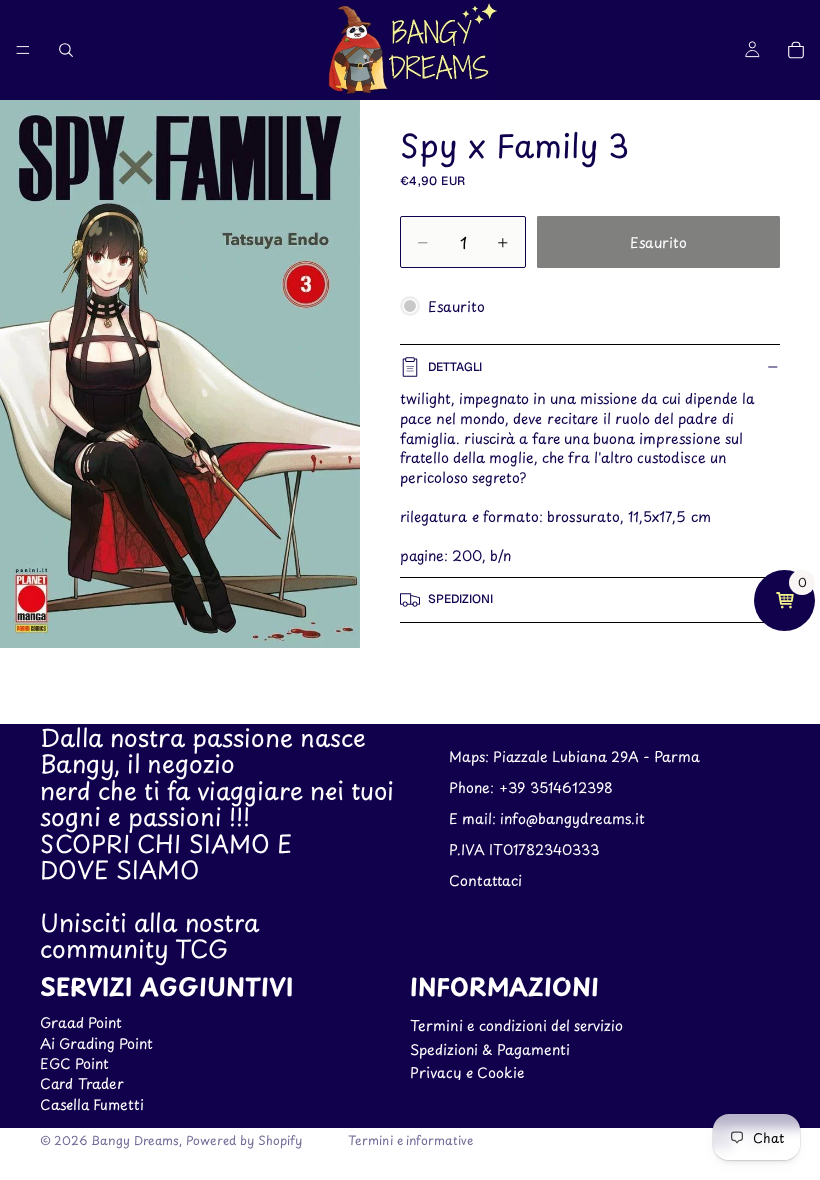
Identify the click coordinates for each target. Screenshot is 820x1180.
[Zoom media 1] (180, 374)
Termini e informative (410, 1140)
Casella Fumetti (92, 1104)
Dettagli (455, 367)
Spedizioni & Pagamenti (490, 1048)
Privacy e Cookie (467, 1072)
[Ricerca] (66, 50)
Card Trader (82, 1083)
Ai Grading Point (96, 1042)
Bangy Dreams (135, 1140)
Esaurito (658, 242)
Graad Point (81, 1022)
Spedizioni (460, 599)
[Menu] (23, 50)
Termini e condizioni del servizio (516, 1025)
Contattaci (485, 879)
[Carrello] (796, 50)
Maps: (471, 756)
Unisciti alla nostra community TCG (149, 935)
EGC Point (74, 1063)
